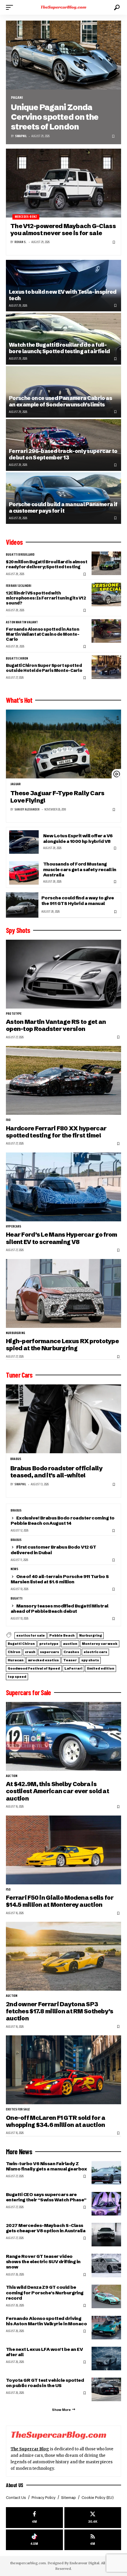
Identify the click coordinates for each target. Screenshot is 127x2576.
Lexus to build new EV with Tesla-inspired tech (63, 295)
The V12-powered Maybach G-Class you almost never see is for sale (63, 229)
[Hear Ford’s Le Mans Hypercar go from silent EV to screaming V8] (63, 1187)
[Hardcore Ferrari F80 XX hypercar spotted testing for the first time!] (63, 1080)
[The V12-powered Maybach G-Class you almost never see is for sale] (63, 183)
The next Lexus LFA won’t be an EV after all (44, 2352)
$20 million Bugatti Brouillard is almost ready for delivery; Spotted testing (47, 564)
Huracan (16, 1660)
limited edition (101, 1668)
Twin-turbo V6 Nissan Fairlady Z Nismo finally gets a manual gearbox (46, 2166)
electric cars (95, 1652)
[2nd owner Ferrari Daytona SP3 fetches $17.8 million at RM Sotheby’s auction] (63, 1956)
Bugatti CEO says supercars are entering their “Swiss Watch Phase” (46, 2197)
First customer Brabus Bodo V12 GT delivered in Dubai (53, 1550)
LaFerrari (73, 1668)
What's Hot (19, 700)
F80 (8, 1120)
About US (15, 2485)
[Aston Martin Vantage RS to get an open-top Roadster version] (63, 974)
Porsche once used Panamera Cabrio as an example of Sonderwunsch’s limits (60, 401)
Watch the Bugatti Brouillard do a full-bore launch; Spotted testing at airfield (59, 348)
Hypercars (14, 1227)
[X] (93, 2518)
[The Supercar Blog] (63, 7)
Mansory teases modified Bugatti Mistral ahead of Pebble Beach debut (60, 1608)
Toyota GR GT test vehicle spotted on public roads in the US (45, 2383)
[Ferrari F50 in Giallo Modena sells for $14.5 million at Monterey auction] (63, 1850)
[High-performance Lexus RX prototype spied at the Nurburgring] (63, 1293)
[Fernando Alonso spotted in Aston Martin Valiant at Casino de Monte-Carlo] (106, 631)
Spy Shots (18, 930)
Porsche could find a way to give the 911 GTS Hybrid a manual (78, 900)
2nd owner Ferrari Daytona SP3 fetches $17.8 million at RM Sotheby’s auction (60, 2011)
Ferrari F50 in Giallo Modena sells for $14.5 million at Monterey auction (60, 1901)
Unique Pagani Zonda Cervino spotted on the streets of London (55, 117)
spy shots (90, 1660)
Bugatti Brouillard (20, 555)
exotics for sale (31, 1635)
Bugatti (17, 1599)
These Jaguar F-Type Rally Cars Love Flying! (57, 797)
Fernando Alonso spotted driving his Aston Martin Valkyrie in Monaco (46, 2321)
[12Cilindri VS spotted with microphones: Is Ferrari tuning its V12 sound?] (106, 594)
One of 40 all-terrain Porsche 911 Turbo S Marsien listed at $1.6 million (60, 1579)
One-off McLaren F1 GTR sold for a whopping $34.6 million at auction (56, 2121)
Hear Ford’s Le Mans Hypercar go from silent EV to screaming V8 (61, 1238)
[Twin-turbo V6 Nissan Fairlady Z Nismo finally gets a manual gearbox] (106, 2173)
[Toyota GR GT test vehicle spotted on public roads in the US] (106, 2389)
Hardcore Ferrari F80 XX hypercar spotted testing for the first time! (56, 1132)
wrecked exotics (43, 1660)
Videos (14, 542)
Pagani (17, 98)
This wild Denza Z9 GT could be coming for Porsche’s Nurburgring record (45, 2292)
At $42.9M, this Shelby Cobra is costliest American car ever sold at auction (57, 1791)
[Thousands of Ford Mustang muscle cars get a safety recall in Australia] (24, 873)
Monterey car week (100, 1644)
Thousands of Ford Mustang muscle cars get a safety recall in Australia (80, 869)
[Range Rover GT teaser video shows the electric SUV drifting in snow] (106, 2266)
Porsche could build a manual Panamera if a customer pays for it (63, 508)
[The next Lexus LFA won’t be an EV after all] (106, 2359)
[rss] (93, 2540)
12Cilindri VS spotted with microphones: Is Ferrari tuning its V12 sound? (46, 598)
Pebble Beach (62, 1635)
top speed (17, 1677)
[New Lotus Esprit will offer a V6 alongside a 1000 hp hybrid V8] (24, 842)
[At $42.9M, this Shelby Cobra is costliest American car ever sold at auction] (63, 1736)
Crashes (71, 1652)
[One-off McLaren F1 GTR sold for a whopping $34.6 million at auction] (63, 2070)
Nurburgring (16, 1333)
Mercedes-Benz (26, 217)
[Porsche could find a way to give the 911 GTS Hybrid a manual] (22, 905)
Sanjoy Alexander (27, 809)
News (14, 1569)
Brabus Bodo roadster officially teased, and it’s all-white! (56, 1472)
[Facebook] (34, 2518)
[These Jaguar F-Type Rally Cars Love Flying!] (63, 744)
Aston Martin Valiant (22, 622)
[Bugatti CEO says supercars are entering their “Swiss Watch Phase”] (106, 2204)
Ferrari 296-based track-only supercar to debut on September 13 (63, 454)
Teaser (70, 1660)
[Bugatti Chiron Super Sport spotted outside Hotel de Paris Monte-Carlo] (106, 667)
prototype (14, 1014)
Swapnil (21, 136)
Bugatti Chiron (17, 659)
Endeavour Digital (84, 2563)
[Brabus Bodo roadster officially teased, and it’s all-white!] (63, 1419)
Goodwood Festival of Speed (34, 1668)
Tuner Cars (19, 1375)
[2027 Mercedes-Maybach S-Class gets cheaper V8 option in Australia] (106, 2235)
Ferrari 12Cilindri (19, 586)
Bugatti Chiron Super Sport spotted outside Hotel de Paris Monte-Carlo (44, 668)
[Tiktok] (34, 2540)
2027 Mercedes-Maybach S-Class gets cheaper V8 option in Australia (46, 2228)
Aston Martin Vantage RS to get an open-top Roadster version (56, 1025)
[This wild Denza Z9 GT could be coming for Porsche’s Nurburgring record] (106, 2296)
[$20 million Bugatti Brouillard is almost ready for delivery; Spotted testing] (106, 563)
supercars (49, 1652)
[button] (11, 7)
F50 (8, 1890)
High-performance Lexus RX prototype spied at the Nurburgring (62, 1345)
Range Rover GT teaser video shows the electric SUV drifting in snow (43, 2262)
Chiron (14, 1652)
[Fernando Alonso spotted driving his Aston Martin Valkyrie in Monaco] (106, 2328)
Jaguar (16, 784)
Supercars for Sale (29, 1693)
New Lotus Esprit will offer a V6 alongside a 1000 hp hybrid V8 (78, 838)
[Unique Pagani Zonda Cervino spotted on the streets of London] (63, 55)
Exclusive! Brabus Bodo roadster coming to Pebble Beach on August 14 (63, 1520)
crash (30, 1652)
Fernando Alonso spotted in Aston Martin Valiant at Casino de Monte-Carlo (43, 634)
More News (19, 2152)
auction (70, 1644)
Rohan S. (21, 242)
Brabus (16, 1459)
